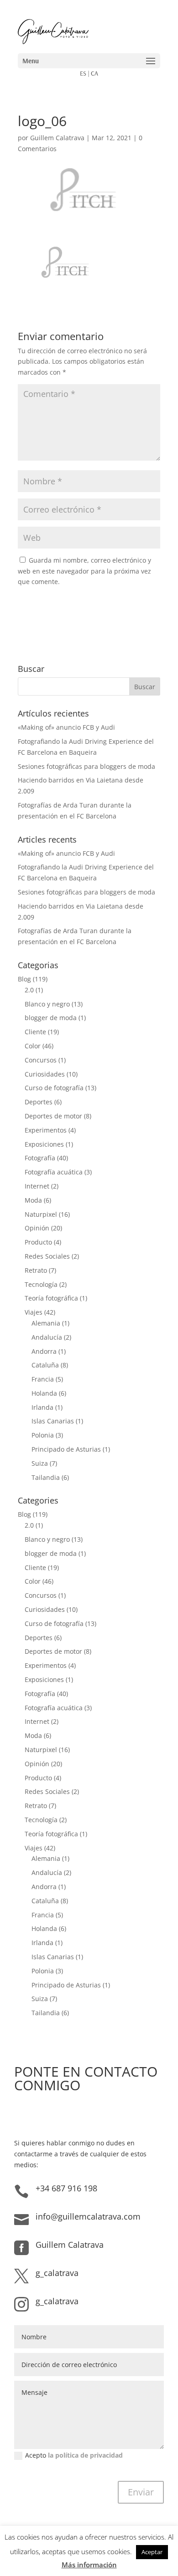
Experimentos (46, 1130)
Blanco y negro (47, 1004)
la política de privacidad (85, 2455)
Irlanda (42, 1407)
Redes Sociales (47, 1256)
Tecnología (41, 1284)
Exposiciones (44, 1144)
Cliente (35, 1032)
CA (94, 73)
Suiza (40, 1463)
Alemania (46, 1323)
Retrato (36, 1270)
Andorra (44, 1351)
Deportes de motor (53, 1116)
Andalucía (47, 1337)
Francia (43, 1379)
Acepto (74, 2455)
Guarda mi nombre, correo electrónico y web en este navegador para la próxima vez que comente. (84, 571)
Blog (24, 979)
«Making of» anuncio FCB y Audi (66, 727)
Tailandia (46, 1477)
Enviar (141, 2492)
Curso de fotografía (54, 1088)
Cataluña (45, 1365)
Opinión (37, 1228)
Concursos (41, 1060)
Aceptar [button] (152, 2552)
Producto (38, 1242)
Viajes (34, 1312)
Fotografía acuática (54, 1172)
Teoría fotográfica (51, 1298)
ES (83, 73)
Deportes (39, 1102)
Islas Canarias (53, 1421)
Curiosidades (45, 1074)
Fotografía (40, 1158)
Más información (89, 2565)
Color (33, 1046)
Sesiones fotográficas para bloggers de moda (86, 766)
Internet (37, 1186)
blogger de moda (51, 1018)
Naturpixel (41, 1214)
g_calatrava (57, 2273)
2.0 (29, 990)
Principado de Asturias (66, 1449)
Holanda (44, 1393)
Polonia (43, 1435)
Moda (33, 1200)
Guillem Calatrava (57, 138)
